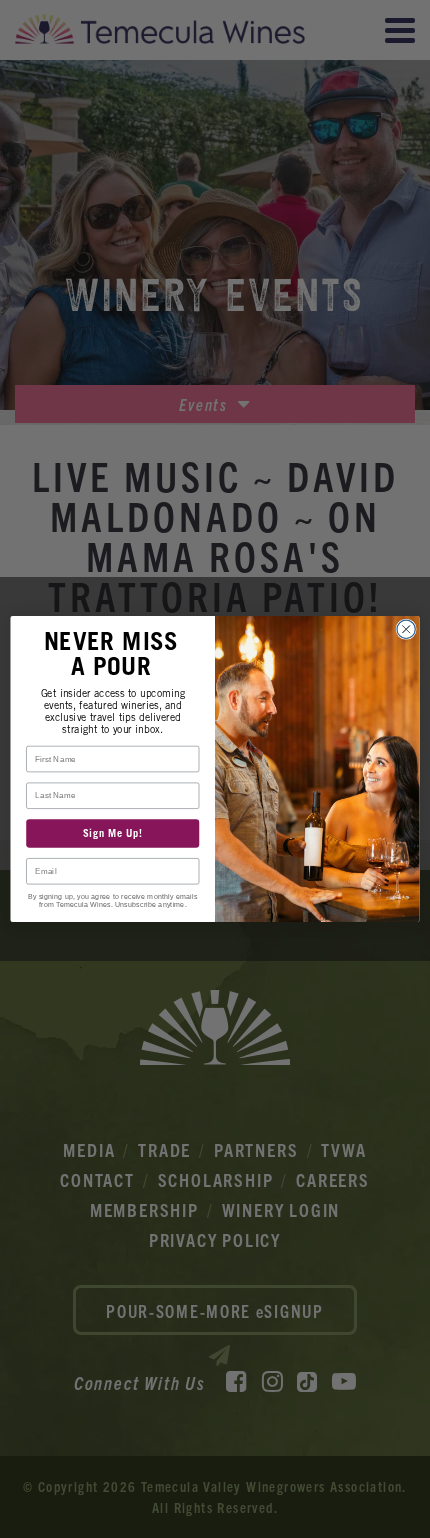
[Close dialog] (406, 629)
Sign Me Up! (113, 833)
